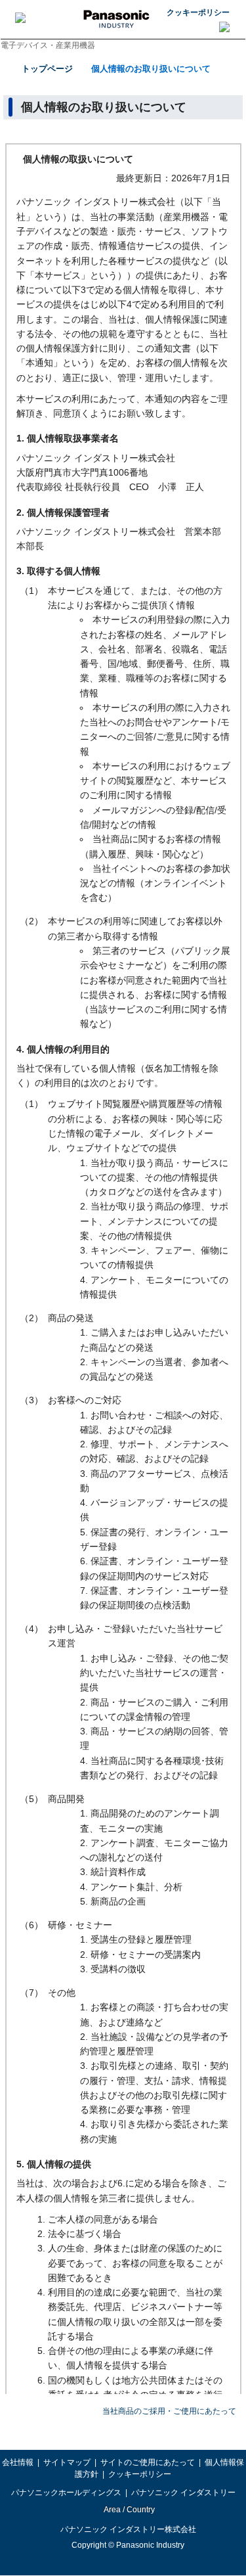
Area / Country (129, 2510)
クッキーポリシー (198, 12)
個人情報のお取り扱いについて (151, 69)
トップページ (47, 69)
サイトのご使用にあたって (148, 2462)
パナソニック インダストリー (183, 2493)
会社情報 (18, 2462)
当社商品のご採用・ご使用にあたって (169, 2411)
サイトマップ (67, 2462)
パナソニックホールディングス (66, 2493)
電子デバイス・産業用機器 (48, 45)
